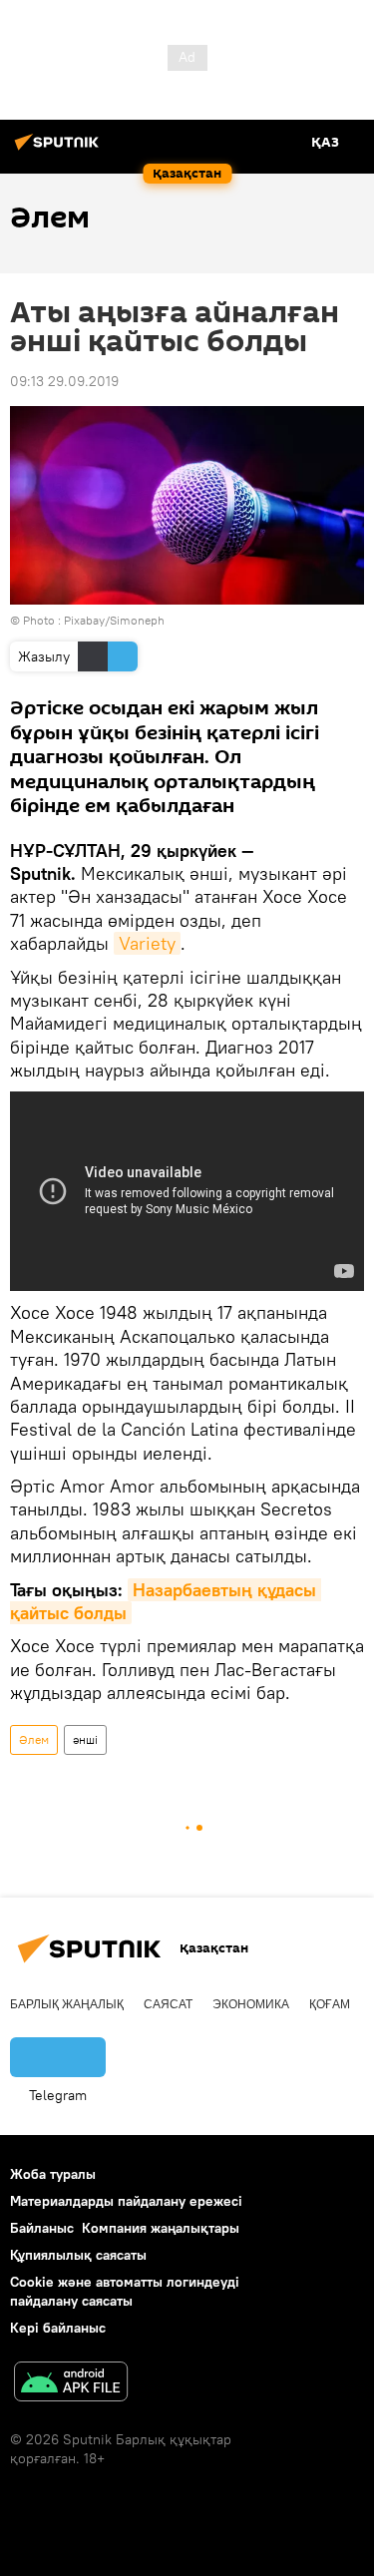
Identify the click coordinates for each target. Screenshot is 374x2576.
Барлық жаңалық (67, 2004)
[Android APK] (71, 2384)
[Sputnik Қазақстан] (60, 150)
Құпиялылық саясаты (78, 2255)
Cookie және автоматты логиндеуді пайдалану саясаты (125, 2291)
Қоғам (330, 2004)
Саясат (168, 2004)
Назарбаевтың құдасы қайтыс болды (166, 1601)
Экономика (251, 2004)
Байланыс (42, 2228)
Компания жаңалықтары (161, 2228)
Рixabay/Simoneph (114, 620)
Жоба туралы (53, 2174)
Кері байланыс (58, 2328)
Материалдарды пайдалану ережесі (126, 2201)
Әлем (34, 1739)
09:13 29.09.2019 (64, 381)
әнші (85, 1739)
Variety (147, 943)
